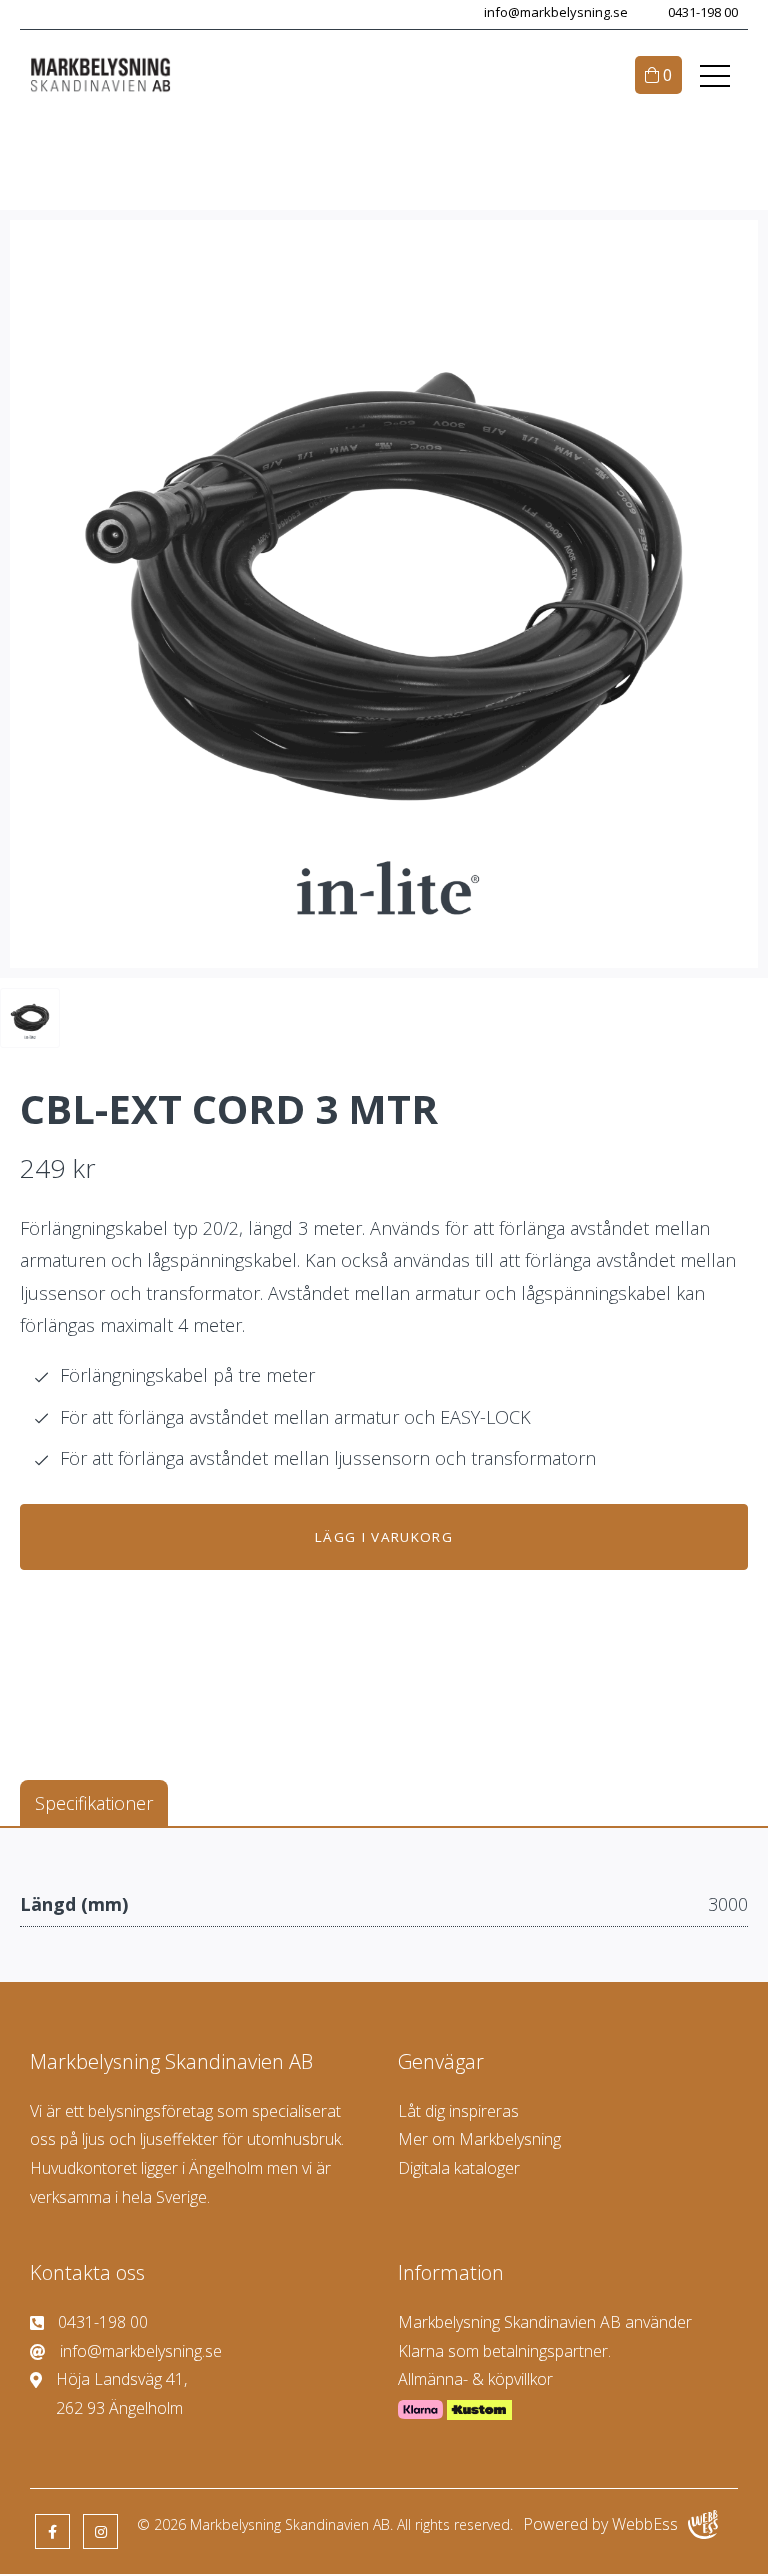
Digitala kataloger (459, 2168)
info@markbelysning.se (556, 12)
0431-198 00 (703, 12)
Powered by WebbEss (600, 2524)
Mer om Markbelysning (479, 2139)
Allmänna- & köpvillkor (475, 2379)
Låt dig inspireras (458, 2111)
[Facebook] (52, 2531)
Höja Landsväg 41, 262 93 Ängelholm (121, 2393)
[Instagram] (100, 2531)
